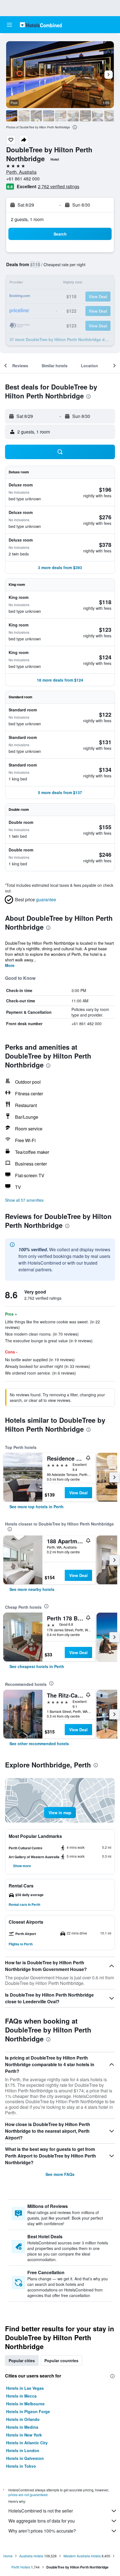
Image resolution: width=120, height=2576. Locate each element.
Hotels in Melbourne (25, 2404)
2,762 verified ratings (59, 186)
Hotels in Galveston (25, 2458)
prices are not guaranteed (28, 2495)
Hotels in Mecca (21, 2396)
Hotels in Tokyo (21, 2466)
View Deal (78, 1493)
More (10, 965)
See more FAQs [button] (60, 2174)
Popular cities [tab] (22, 2360)
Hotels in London (23, 2450)
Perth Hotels (21, 2567)
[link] (37, 1507)
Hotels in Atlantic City (27, 2443)
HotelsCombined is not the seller (41, 2511)
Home (8, 2556)
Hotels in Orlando (23, 2419)
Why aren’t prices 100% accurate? (42, 2531)
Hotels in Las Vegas (25, 2388)
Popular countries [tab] (61, 2360)
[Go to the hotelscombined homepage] (41, 25)
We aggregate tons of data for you (42, 2521)
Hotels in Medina (22, 2427)
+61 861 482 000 (23, 179)
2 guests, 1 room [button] (27, 219)
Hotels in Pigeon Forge (28, 2411)
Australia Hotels (31, 2556)
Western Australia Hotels (82, 2556)
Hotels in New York (24, 2435)
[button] (9, 25)
